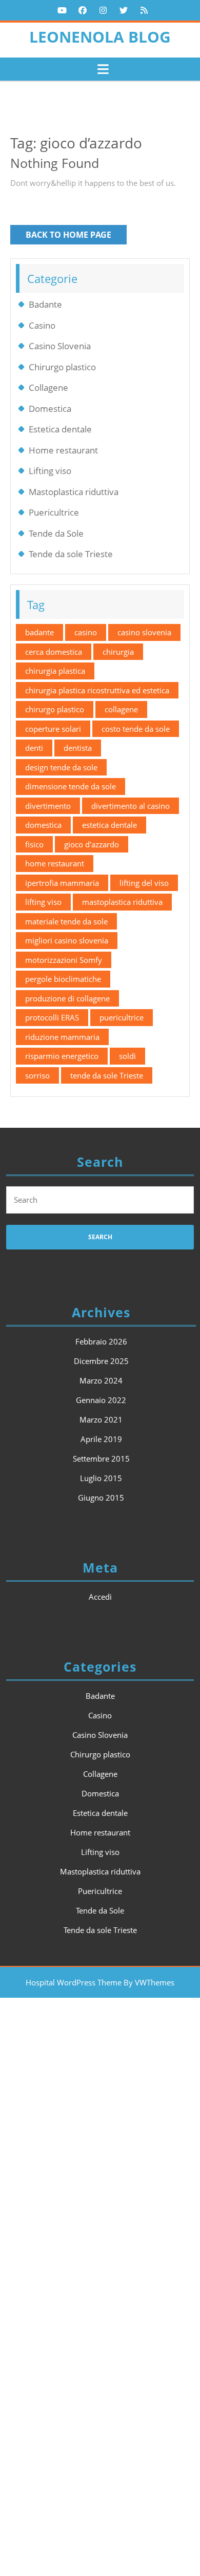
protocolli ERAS (52, 1017)
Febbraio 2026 (101, 1341)
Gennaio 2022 (101, 1400)
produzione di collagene (67, 998)
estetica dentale (109, 825)
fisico (34, 844)
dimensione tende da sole (71, 786)
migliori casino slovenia (67, 940)
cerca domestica (54, 652)
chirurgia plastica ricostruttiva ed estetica (97, 690)
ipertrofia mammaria (62, 883)
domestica (43, 825)
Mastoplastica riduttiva (74, 492)
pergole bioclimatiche (63, 979)
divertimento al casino (131, 806)
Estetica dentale (60, 429)
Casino (42, 325)
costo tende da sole (136, 729)
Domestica (50, 409)
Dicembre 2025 (101, 1361)
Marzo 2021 (101, 1419)
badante (39, 632)
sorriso (37, 1075)
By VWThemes (149, 1982)
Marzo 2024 (101, 1380)
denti (34, 748)
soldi (127, 1056)
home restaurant (55, 863)
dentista (78, 748)
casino (86, 632)
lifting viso (43, 902)
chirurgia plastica (55, 671)
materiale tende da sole (66, 921)
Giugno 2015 (101, 1498)
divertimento (48, 806)
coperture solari (53, 729)
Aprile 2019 (101, 1439)
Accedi (100, 1597)
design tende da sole (61, 767)
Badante (45, 304)
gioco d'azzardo (92, 844)
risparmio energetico (62, 1056)
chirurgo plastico (55, 709)
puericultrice (122, 1017)
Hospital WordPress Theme (74, 1982)
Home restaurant (63, 450)
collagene (121, 709)
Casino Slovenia (60, 346)
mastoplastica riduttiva (122, 902)
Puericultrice (54, 512)
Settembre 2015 (101, 1459)
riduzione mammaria (62, 1037)
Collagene (48, 387)
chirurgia (118, 652)
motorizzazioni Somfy (64, 960)
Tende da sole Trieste (71, 554)
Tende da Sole (56, 533)
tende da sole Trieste (107, 1075)
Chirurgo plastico (62, 367)
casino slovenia (144, 632)
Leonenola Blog (100, 37)
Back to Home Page (76, 236)
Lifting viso (50, 471)
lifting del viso (144, 883)
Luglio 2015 (101, 1478)
